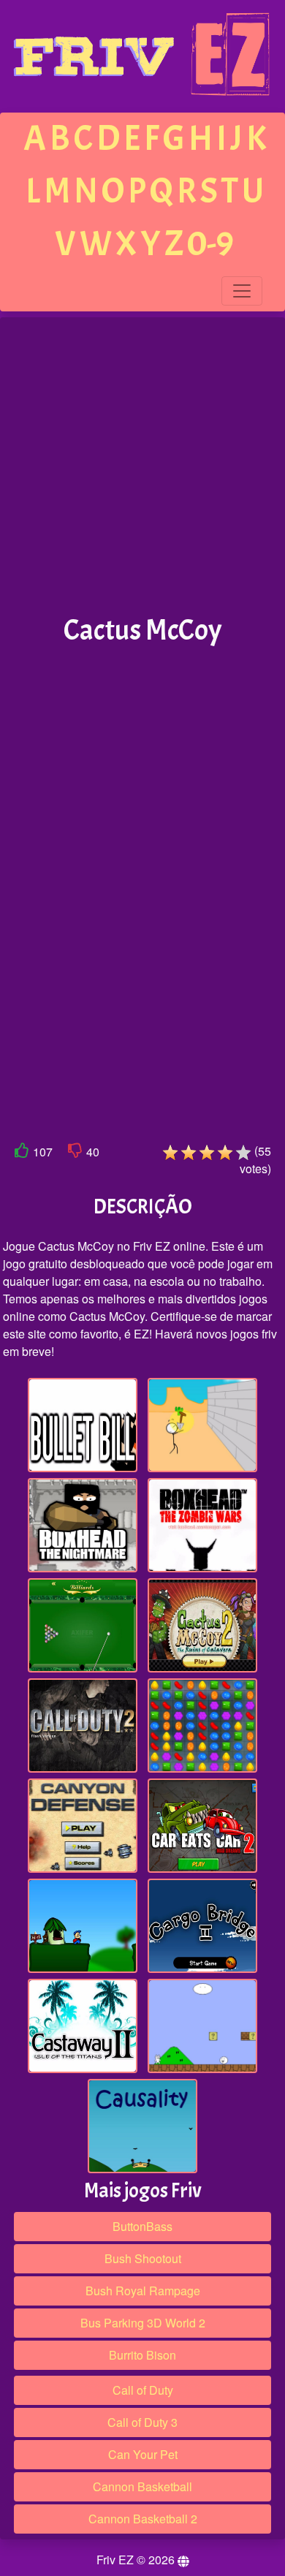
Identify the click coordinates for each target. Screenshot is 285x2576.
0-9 (210, 244)
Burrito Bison (142, 2355)
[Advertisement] (142, 466)
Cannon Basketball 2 (143, 2519)
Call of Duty (143, 2390)
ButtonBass (142, 2226)
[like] (22, 1153)
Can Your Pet (143, 2454)
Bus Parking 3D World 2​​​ (143, 2323)
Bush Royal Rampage (143, 2291)
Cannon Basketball (142, 2486)
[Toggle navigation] (242, 291)
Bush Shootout (143, 2258)
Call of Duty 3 (142, 2422)
